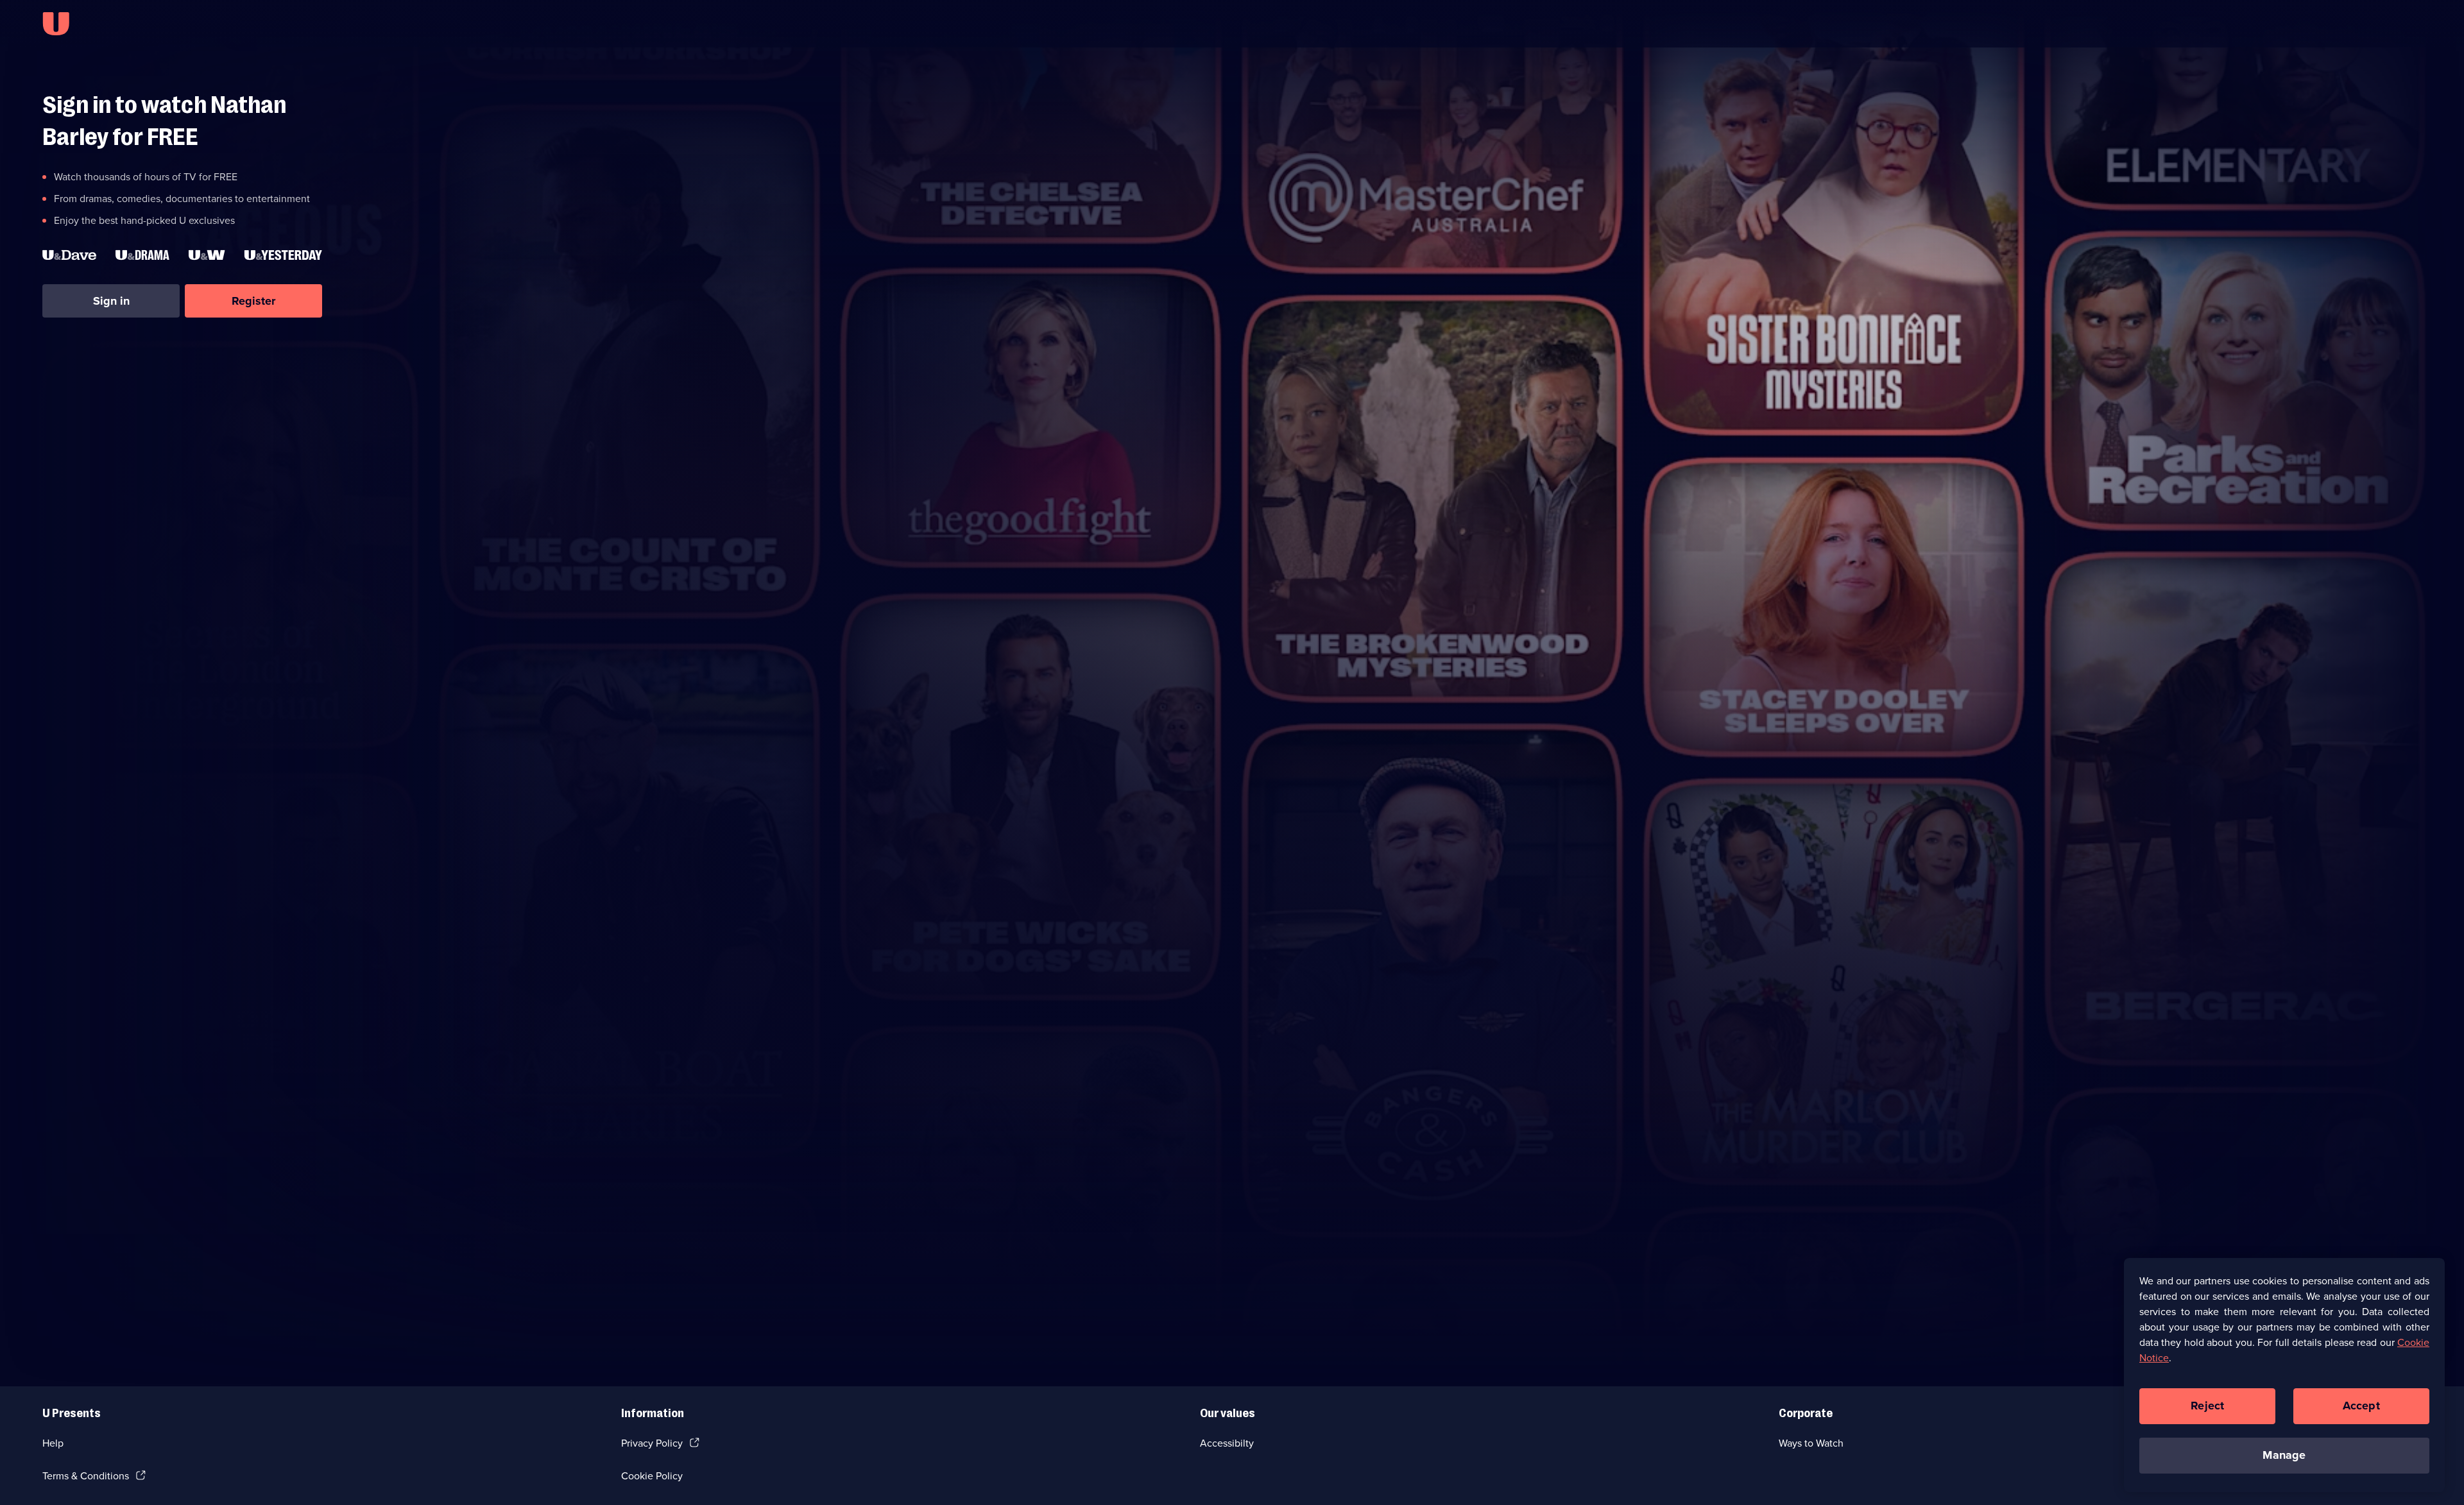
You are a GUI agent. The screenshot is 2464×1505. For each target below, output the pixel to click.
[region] (2284, 1375)
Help (53, 1443)
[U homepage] (56, 24)
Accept (2361, 1406)
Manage (2284, 1455)
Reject (2207, 1406)
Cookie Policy (652, 1476)
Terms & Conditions (86, 1476)
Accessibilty (1227, 1443)
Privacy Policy (652, 1443)
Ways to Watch (1811, 1443)
